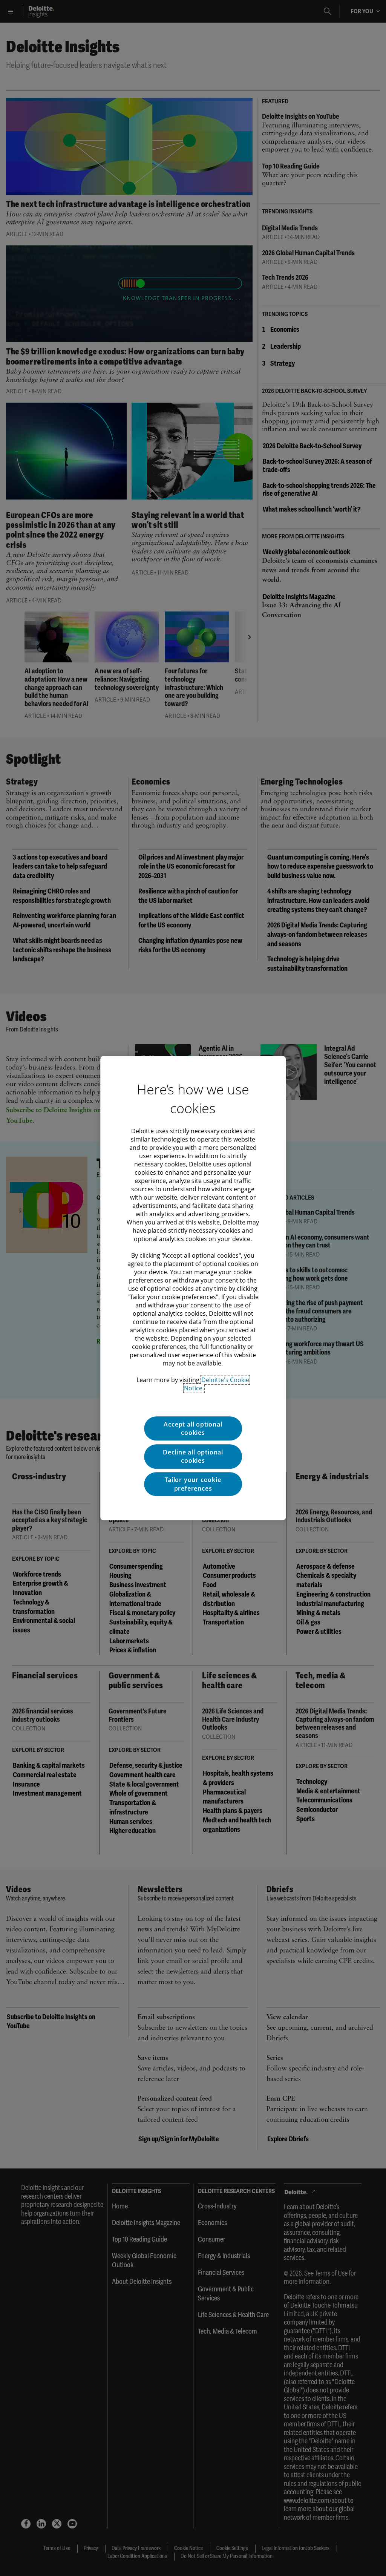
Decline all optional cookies (193, 1456)
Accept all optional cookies (193, 1428)
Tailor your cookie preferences (193, 1484)
